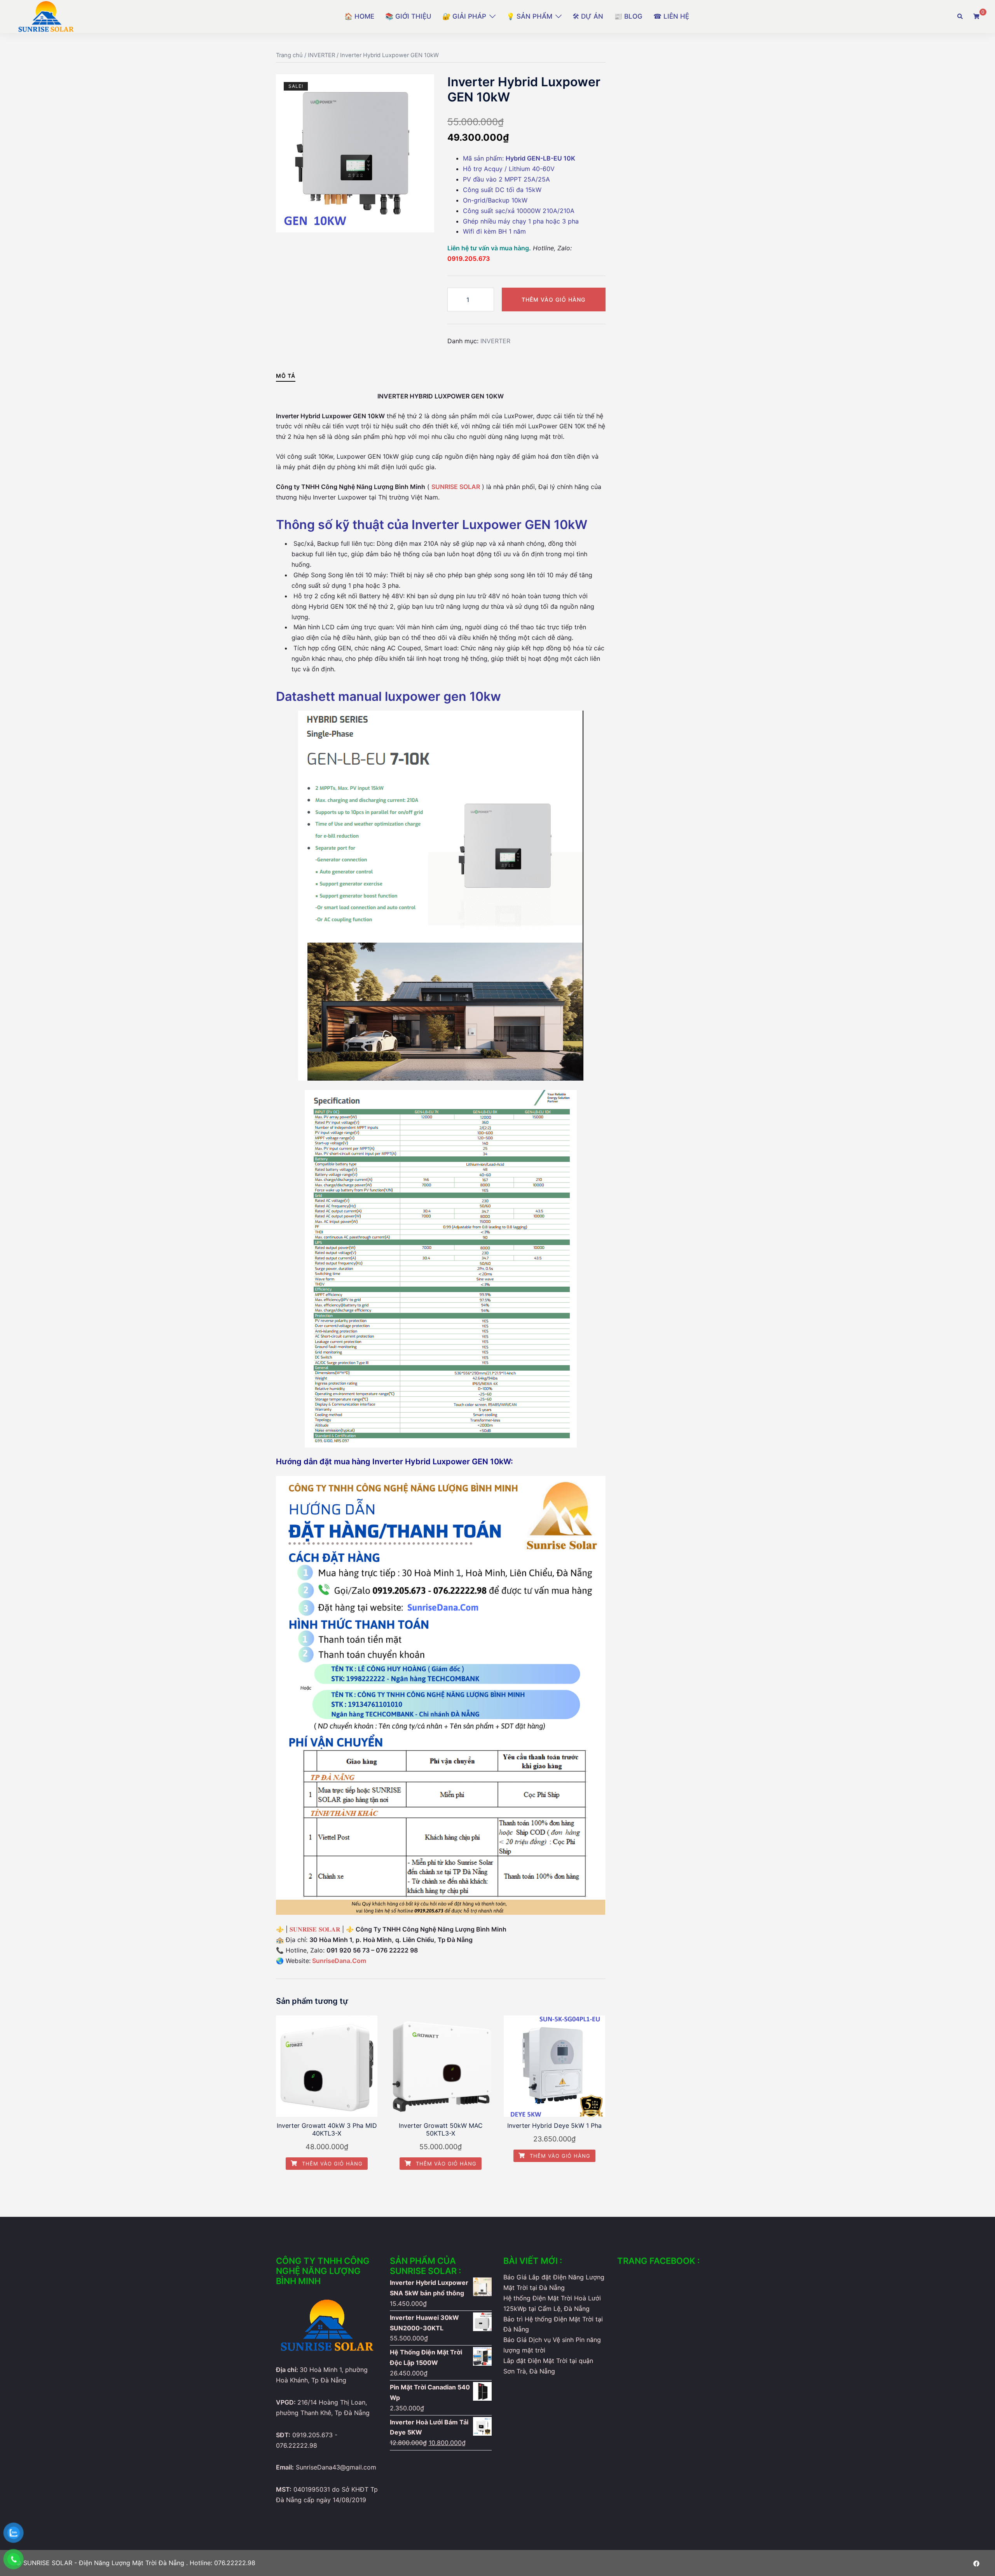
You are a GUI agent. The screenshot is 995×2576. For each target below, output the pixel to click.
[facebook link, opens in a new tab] (976, 2563)
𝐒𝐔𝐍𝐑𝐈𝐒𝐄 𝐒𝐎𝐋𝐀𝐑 (314, 1929)
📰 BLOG (628, 16)
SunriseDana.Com (339, 1961)
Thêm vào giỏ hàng (553, 300)
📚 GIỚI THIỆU (408, 16)
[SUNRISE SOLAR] (46, 16)
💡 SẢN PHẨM (529, 16)
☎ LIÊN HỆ (671, 16)
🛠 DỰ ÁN (588, 16)
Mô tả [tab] (286, 376)
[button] (960, 17)
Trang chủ (289, 55)
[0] (976, 16)
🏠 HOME (359, 16)
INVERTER (321, 55)
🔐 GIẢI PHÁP (464, 16)
